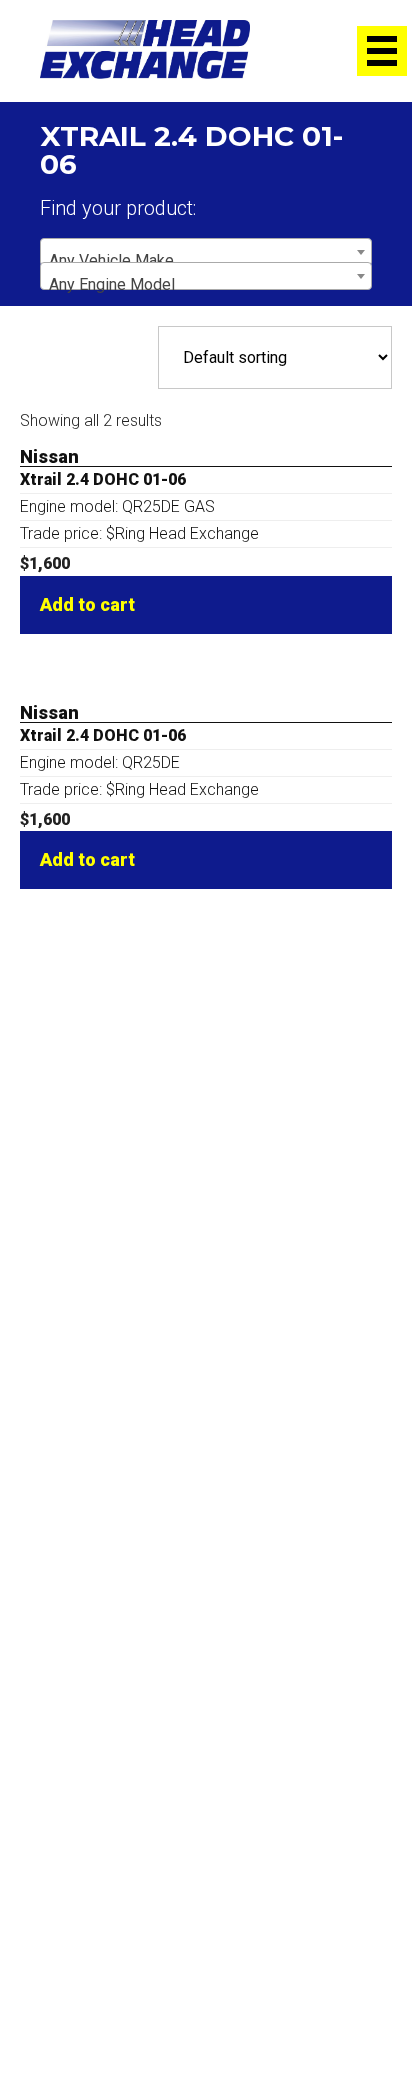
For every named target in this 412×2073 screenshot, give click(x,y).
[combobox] (206, 252)
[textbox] (206, 261)
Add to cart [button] (87, 604)
